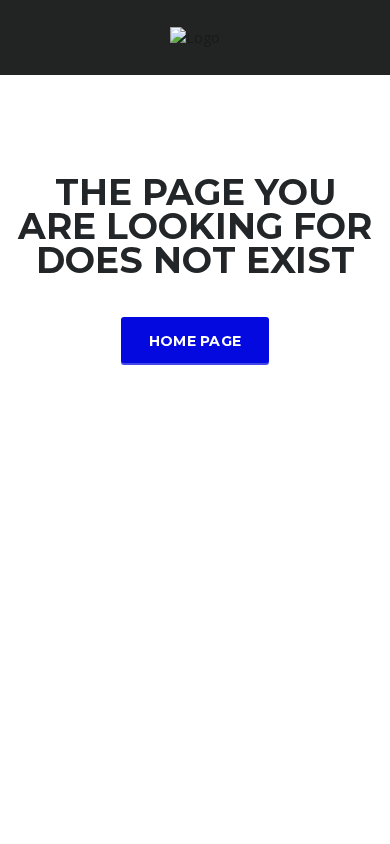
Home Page (195, 341)
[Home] (195, 36)
